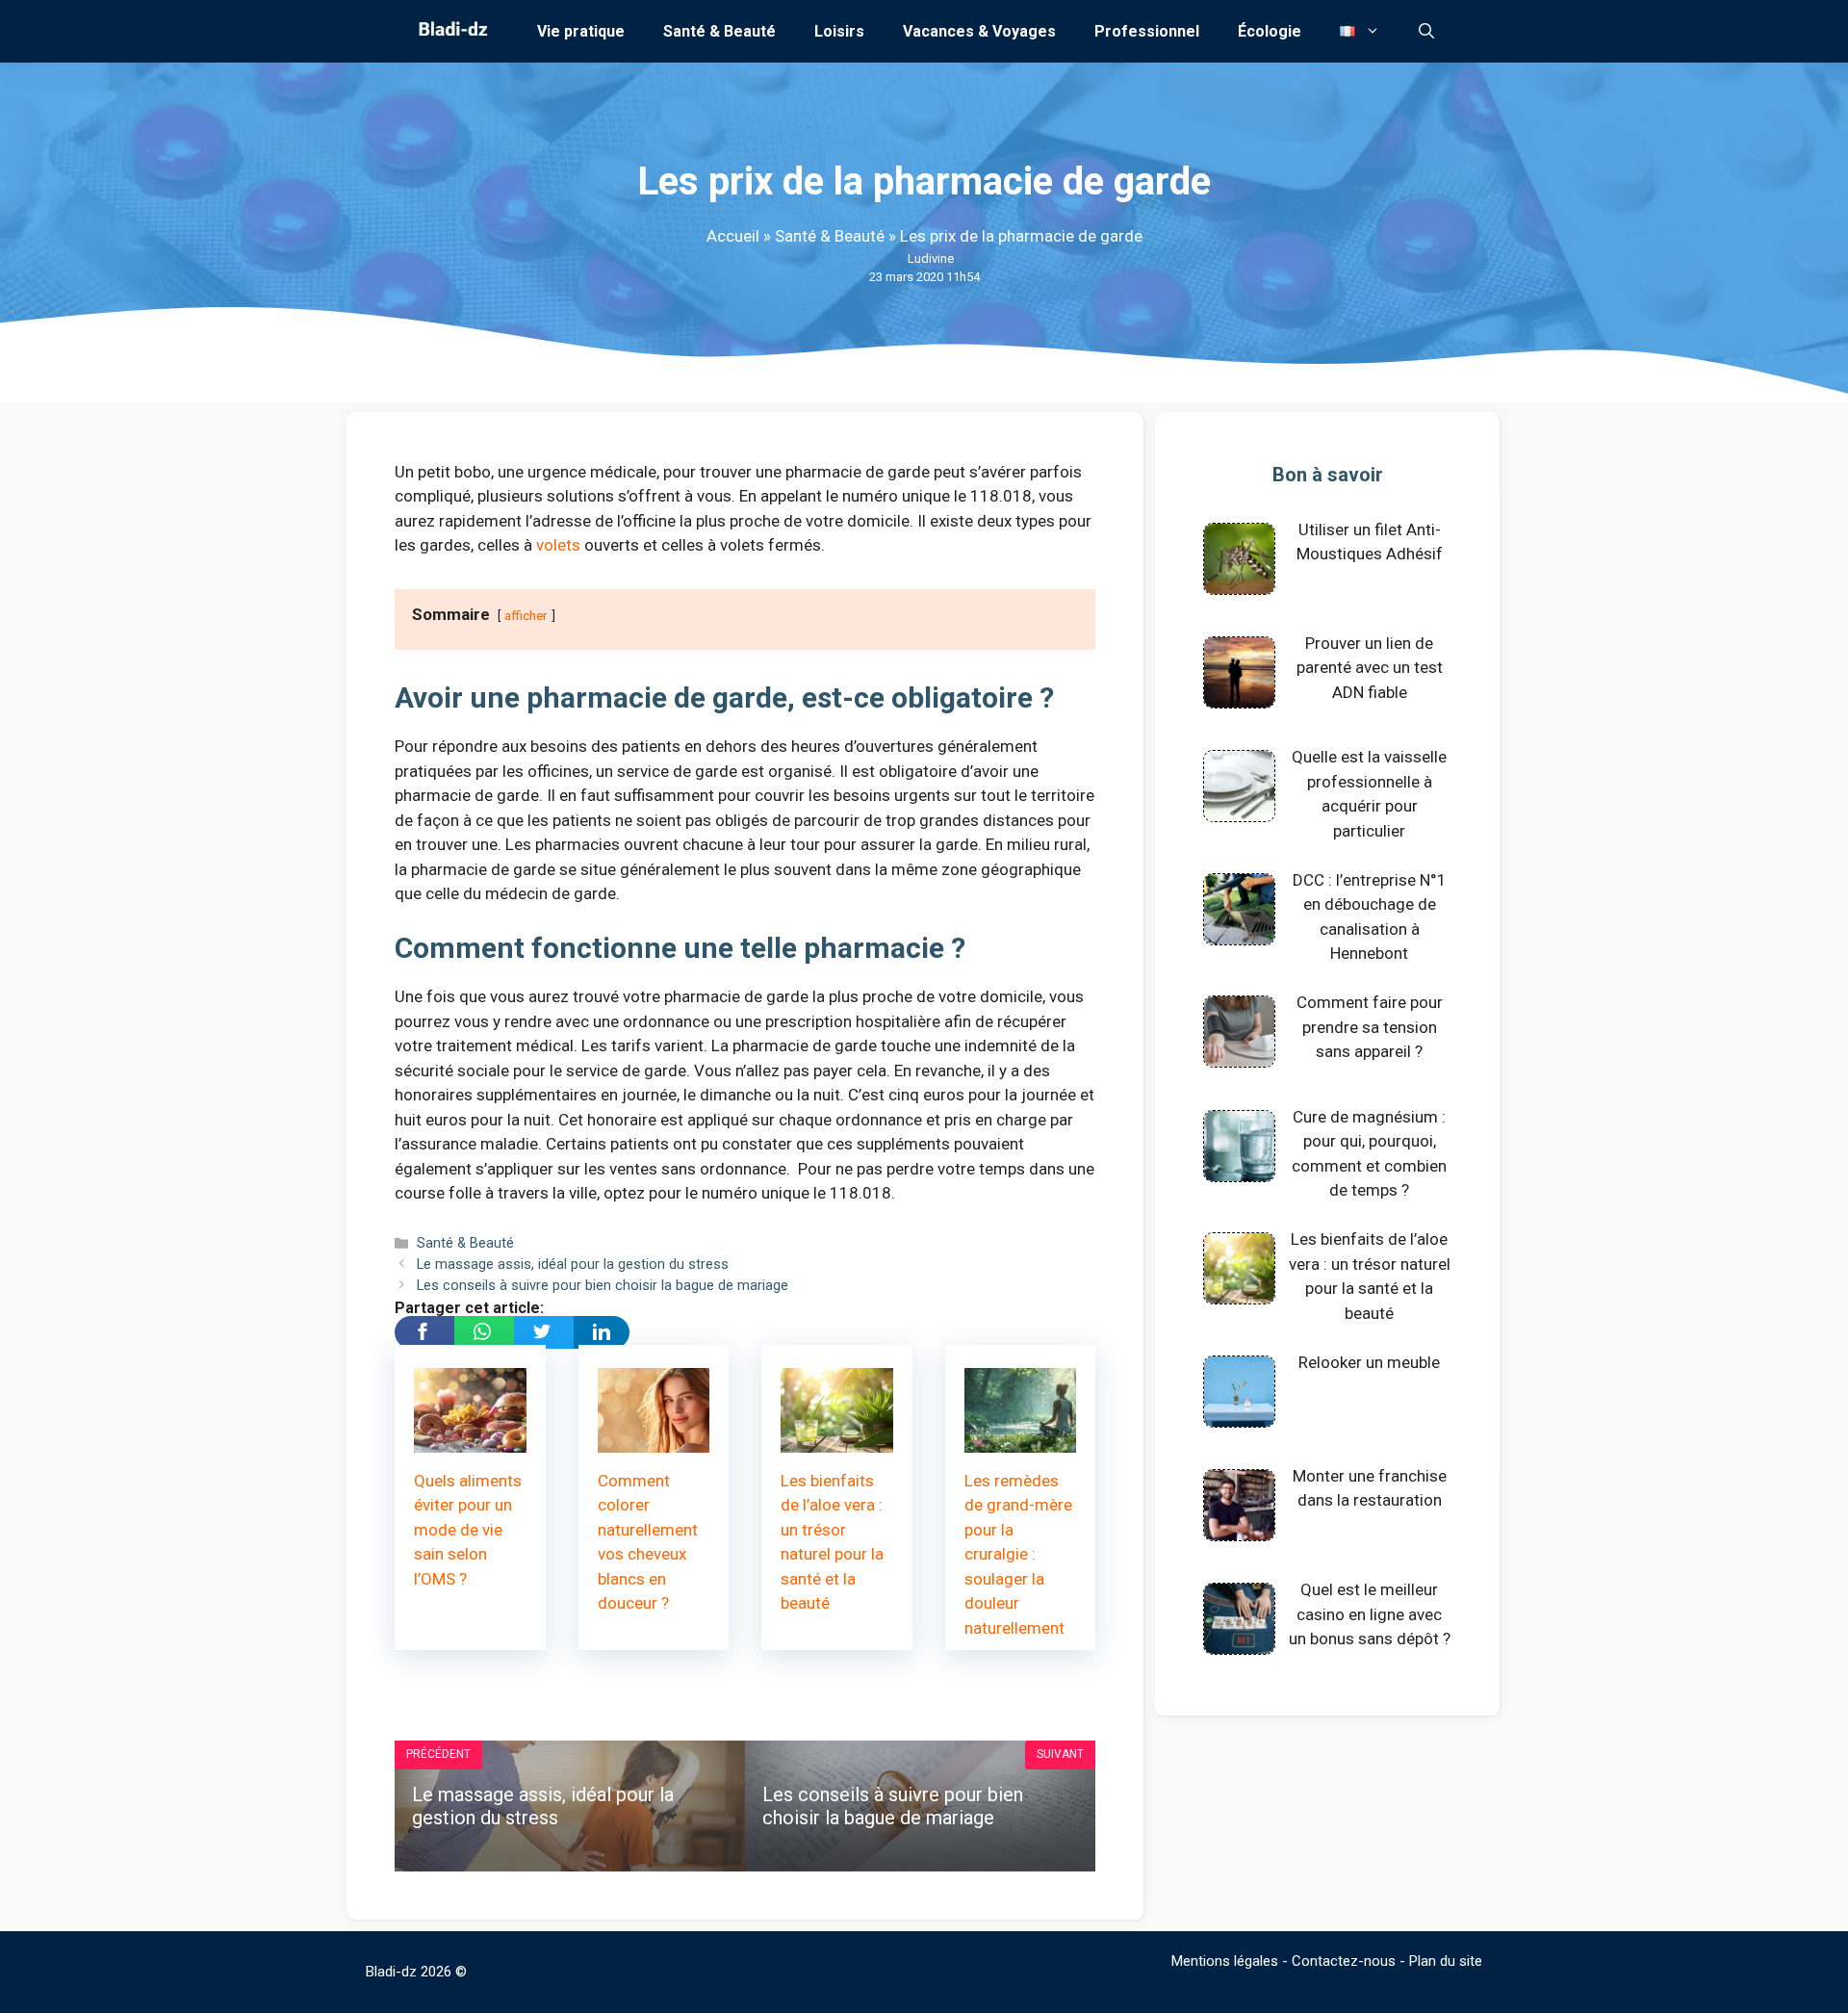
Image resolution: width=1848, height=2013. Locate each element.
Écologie (1270, 31)
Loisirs (839, 31)
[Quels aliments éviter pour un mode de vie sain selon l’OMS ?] (470, 1439)
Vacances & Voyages (979, 31)
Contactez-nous (1344, 1961)
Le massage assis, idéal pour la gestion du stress (573, 1265)
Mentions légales (1225, 1961)
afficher (526, 615)
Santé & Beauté (719, 31)
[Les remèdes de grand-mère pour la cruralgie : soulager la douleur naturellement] (1021, 1439)
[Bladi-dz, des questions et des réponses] (451, 31)
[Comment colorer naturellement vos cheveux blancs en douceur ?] (654, 1439)
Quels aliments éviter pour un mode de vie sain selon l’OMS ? (468, 1530)
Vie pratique (581, 31)
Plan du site (1446, 1961)
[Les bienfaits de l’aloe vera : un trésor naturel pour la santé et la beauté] (837, 1439)
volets (558, 545)
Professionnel (1147, 31)
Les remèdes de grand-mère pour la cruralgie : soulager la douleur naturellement (1018, 1554)
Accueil (733, 236)
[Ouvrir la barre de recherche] (1426, 31)
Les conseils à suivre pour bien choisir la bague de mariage (603, 1286)
